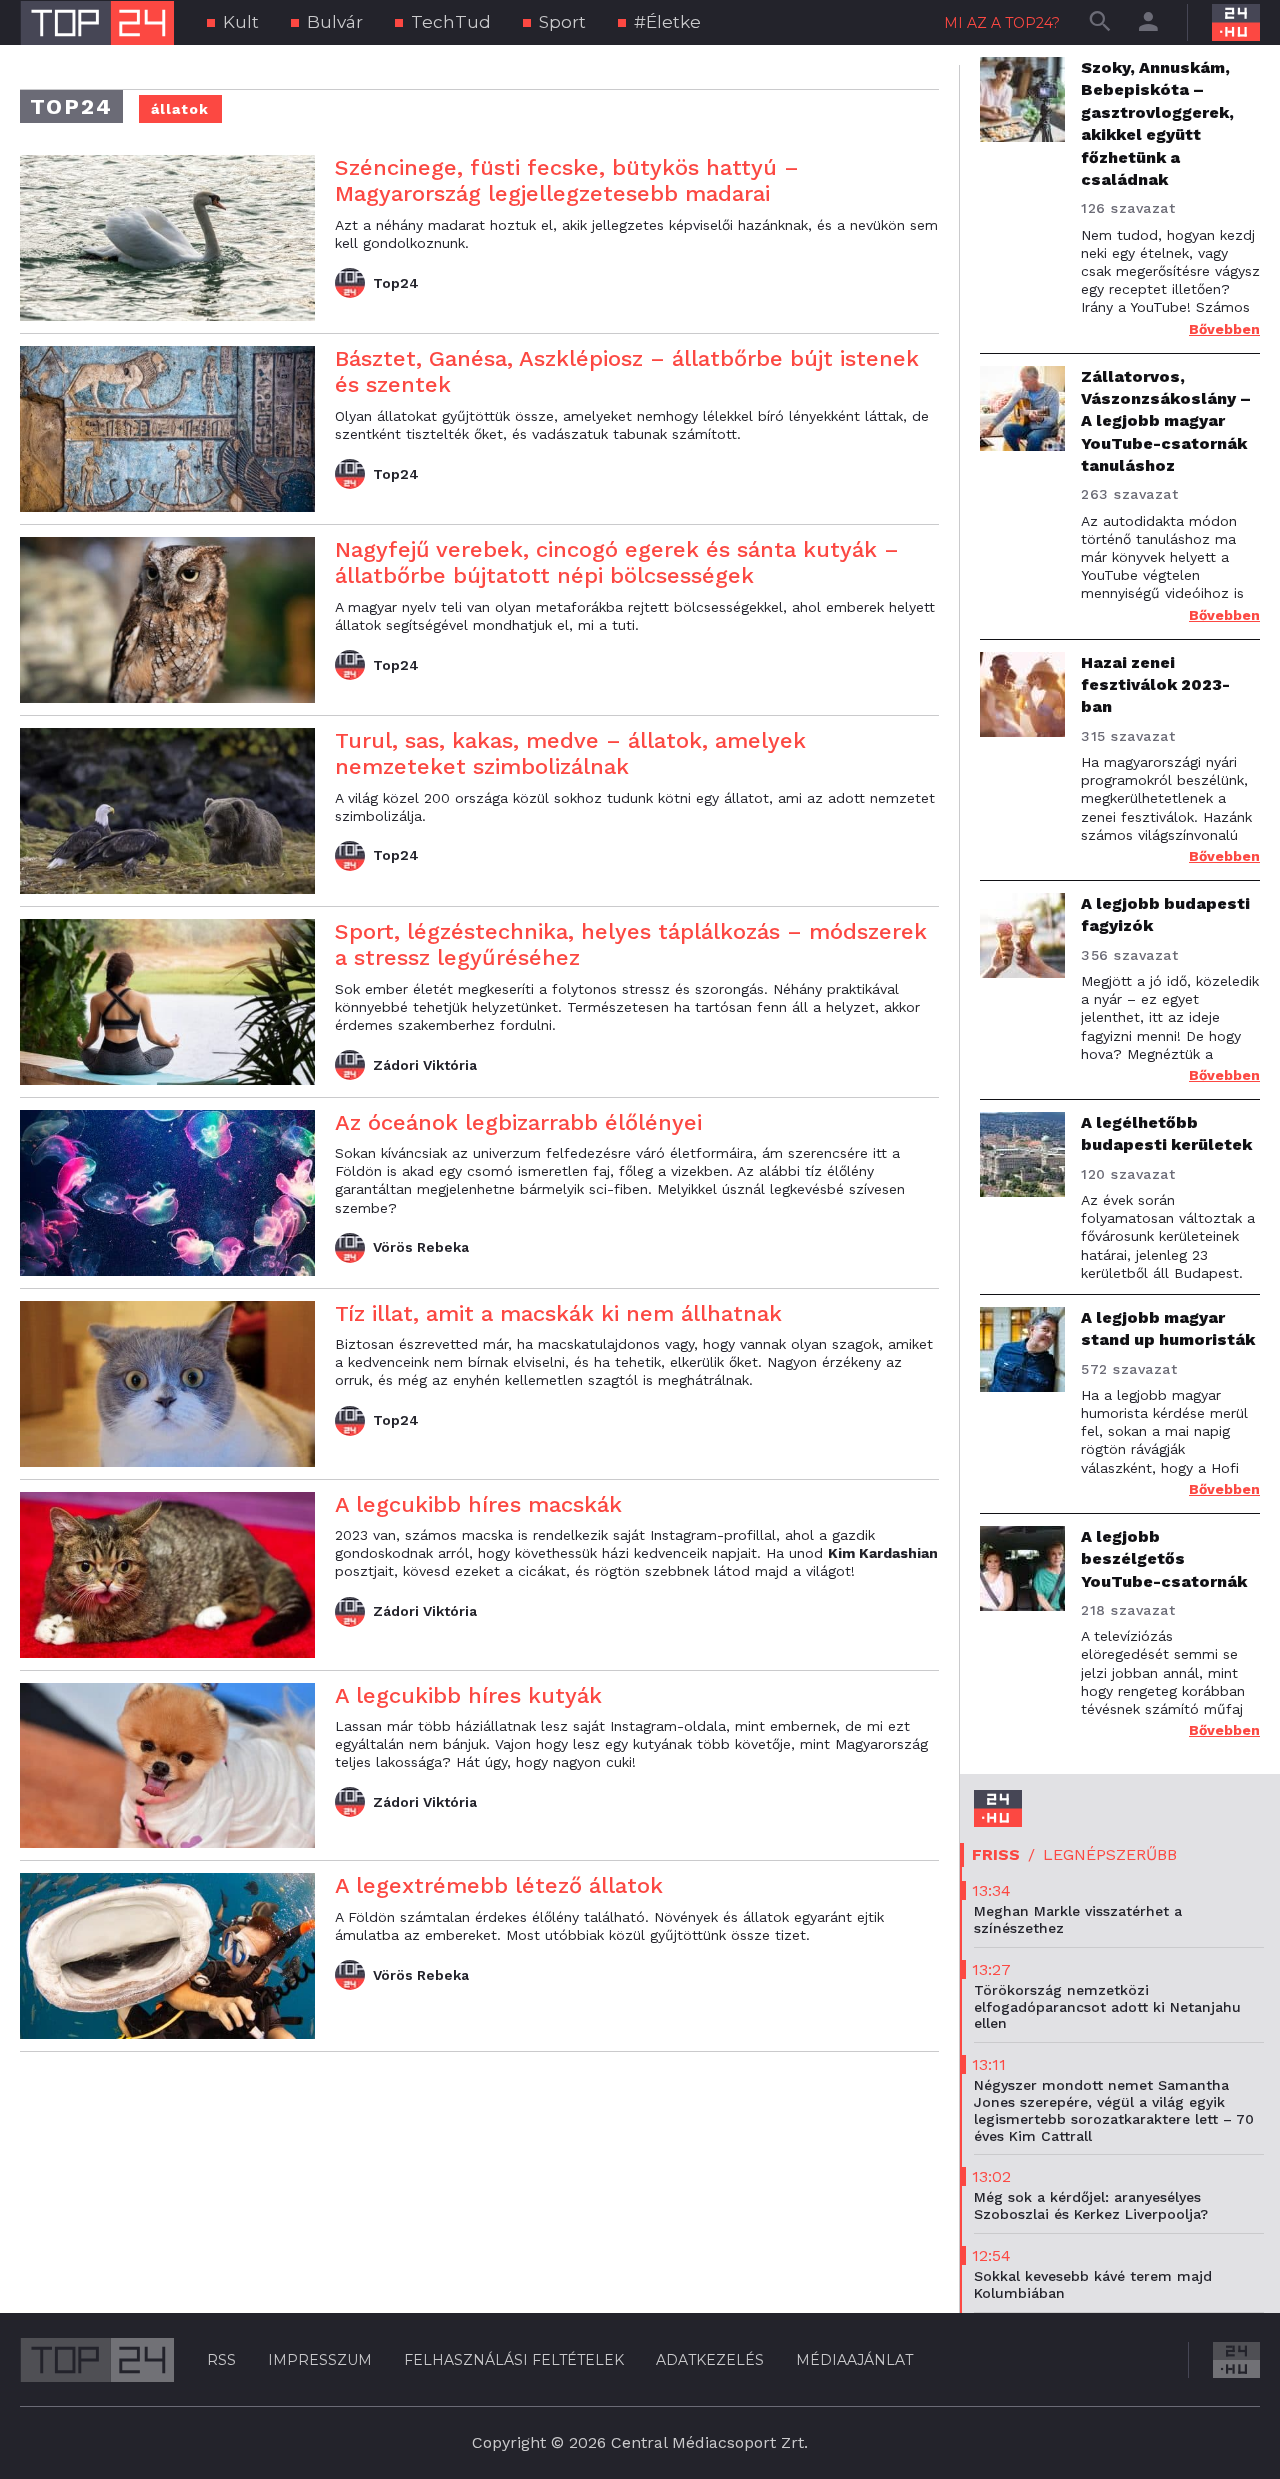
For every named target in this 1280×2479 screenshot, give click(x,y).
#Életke (667, 22)
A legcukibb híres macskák (478, 1504)
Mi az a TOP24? (1002, 23)
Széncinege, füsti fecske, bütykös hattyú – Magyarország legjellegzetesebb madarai (567, 180)
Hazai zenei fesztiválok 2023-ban (1155, 685)
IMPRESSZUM (320, 2360)
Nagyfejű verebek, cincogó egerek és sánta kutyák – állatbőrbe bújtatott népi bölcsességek (617, 562)
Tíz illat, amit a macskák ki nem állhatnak (558, 1313)
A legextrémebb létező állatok (499, 1885)
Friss (996, 1854)
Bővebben (1224, 329)
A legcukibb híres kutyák (468, 1695)
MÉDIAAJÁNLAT (854, 2360)
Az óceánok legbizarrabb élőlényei (518, 1122)
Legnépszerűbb (1110, 1854)
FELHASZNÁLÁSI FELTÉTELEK (514, 2360)
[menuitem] (233, 22)
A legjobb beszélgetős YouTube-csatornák (1164, 1559)
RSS (221, 2360)
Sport (562, 22)
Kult (241, 22)
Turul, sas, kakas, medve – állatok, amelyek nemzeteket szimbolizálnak (570, 753)
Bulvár (335, 22)
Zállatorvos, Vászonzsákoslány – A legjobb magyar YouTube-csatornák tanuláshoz (1166, 421)
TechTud (451, 22)
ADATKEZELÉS (710, 2360)
